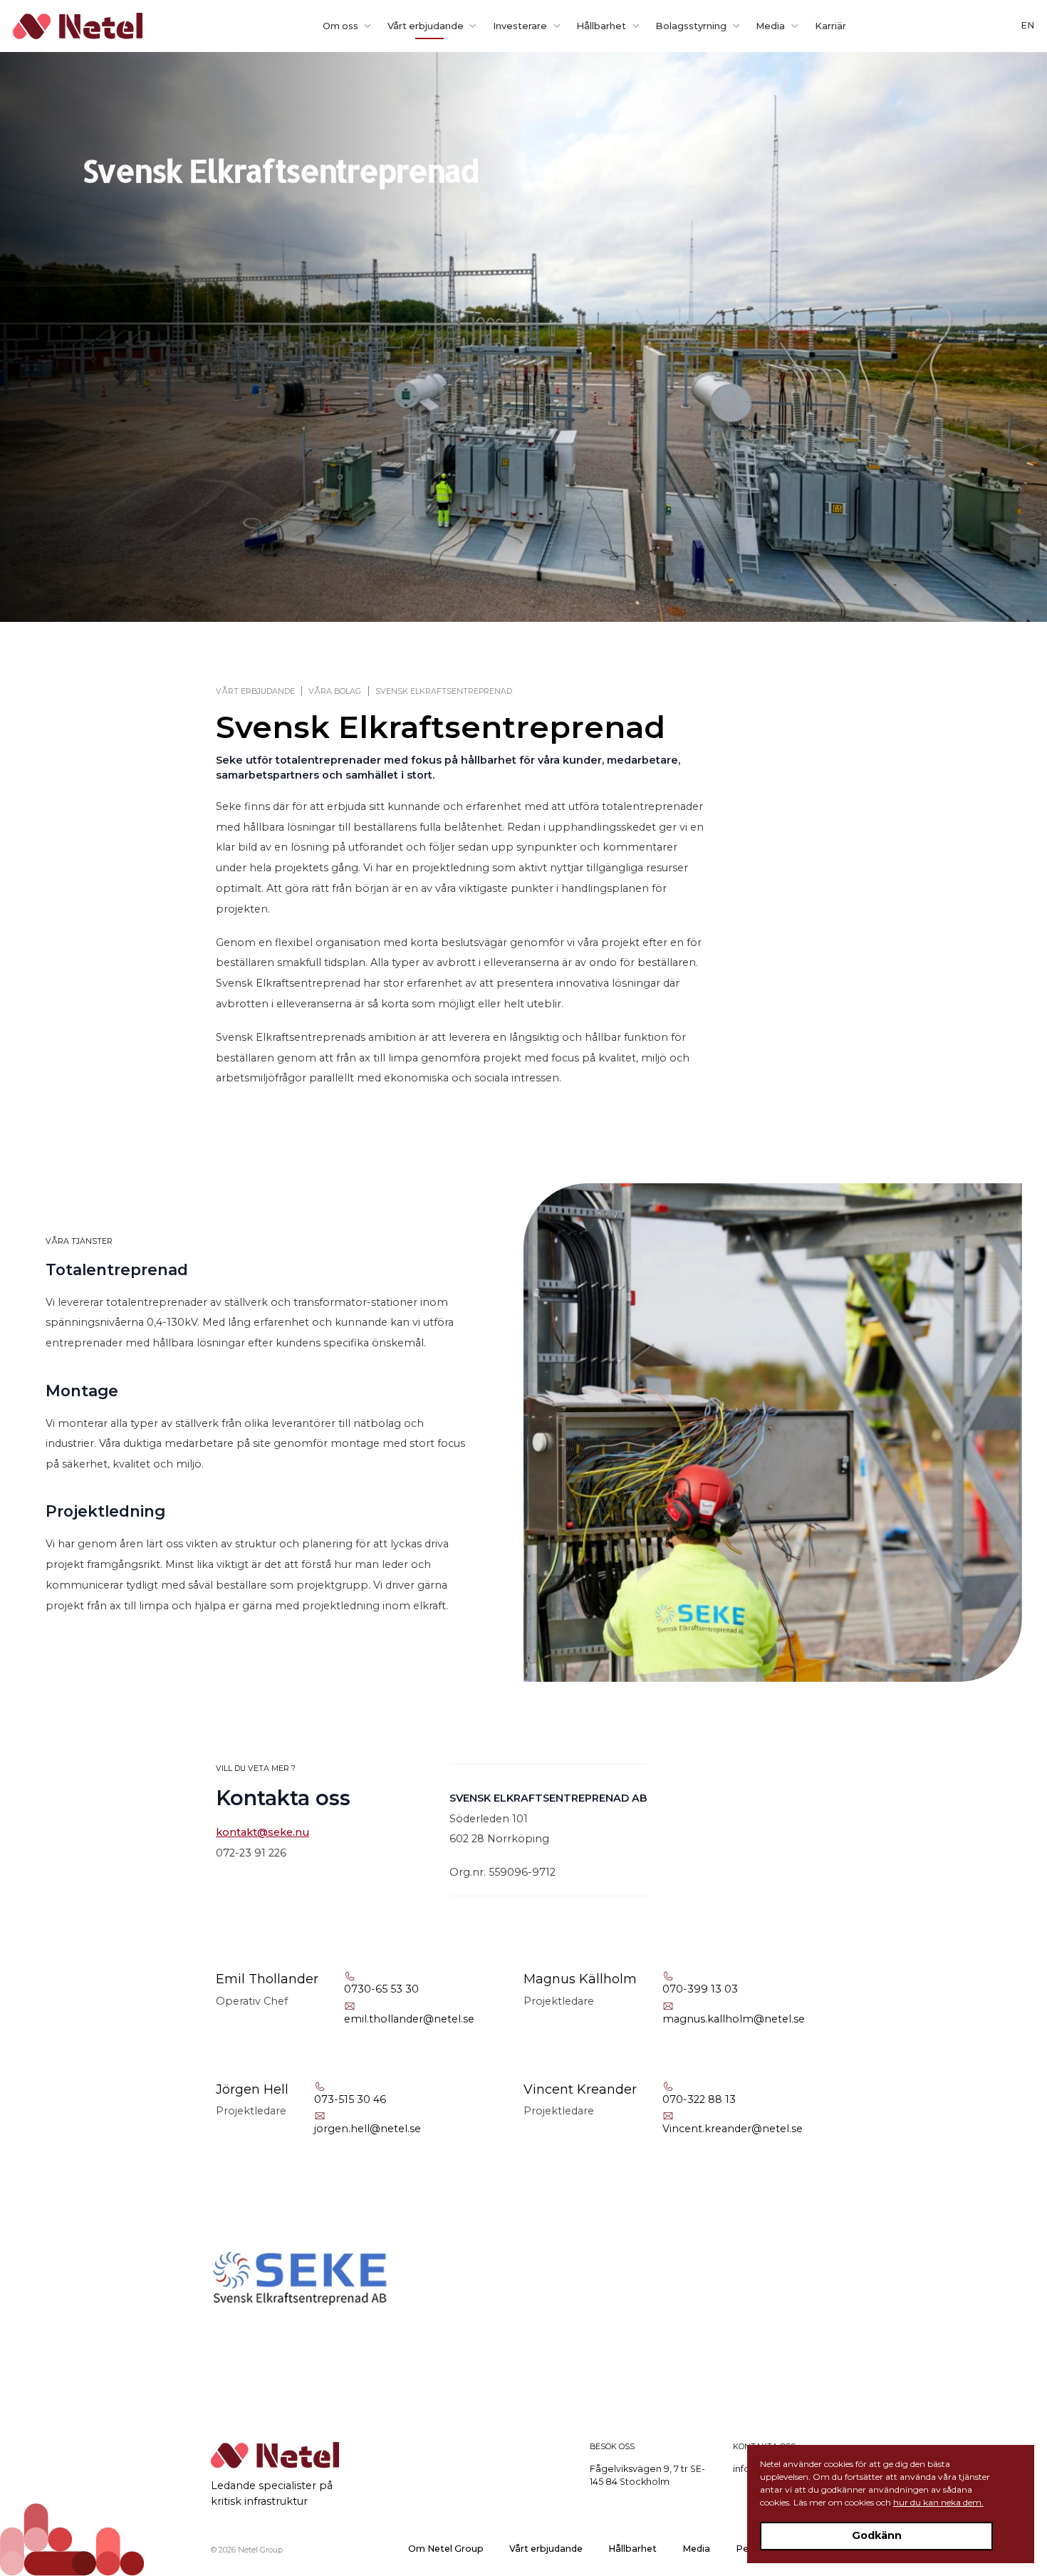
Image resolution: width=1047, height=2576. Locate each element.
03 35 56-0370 (381, 1989)
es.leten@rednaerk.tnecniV (733, 2129)
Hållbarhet (601, 26)
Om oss (340, 26)
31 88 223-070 (699, 2099)
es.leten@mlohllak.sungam (734, 2019)
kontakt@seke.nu (262, 1832)
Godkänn (877, 2535)
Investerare (520, 26)
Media (770, 26)
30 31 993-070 (700, 1989)
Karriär (830, 26)
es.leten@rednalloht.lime (409, 2019)
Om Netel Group (446, 2549)
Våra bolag (335, 691)
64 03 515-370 (350, 2099)
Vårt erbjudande (426, 26)
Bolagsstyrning (691, 26)
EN (1027, 25)
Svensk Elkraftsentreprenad (444, 691)
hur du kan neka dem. (938, 2502)
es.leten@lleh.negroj (368, 2129)
